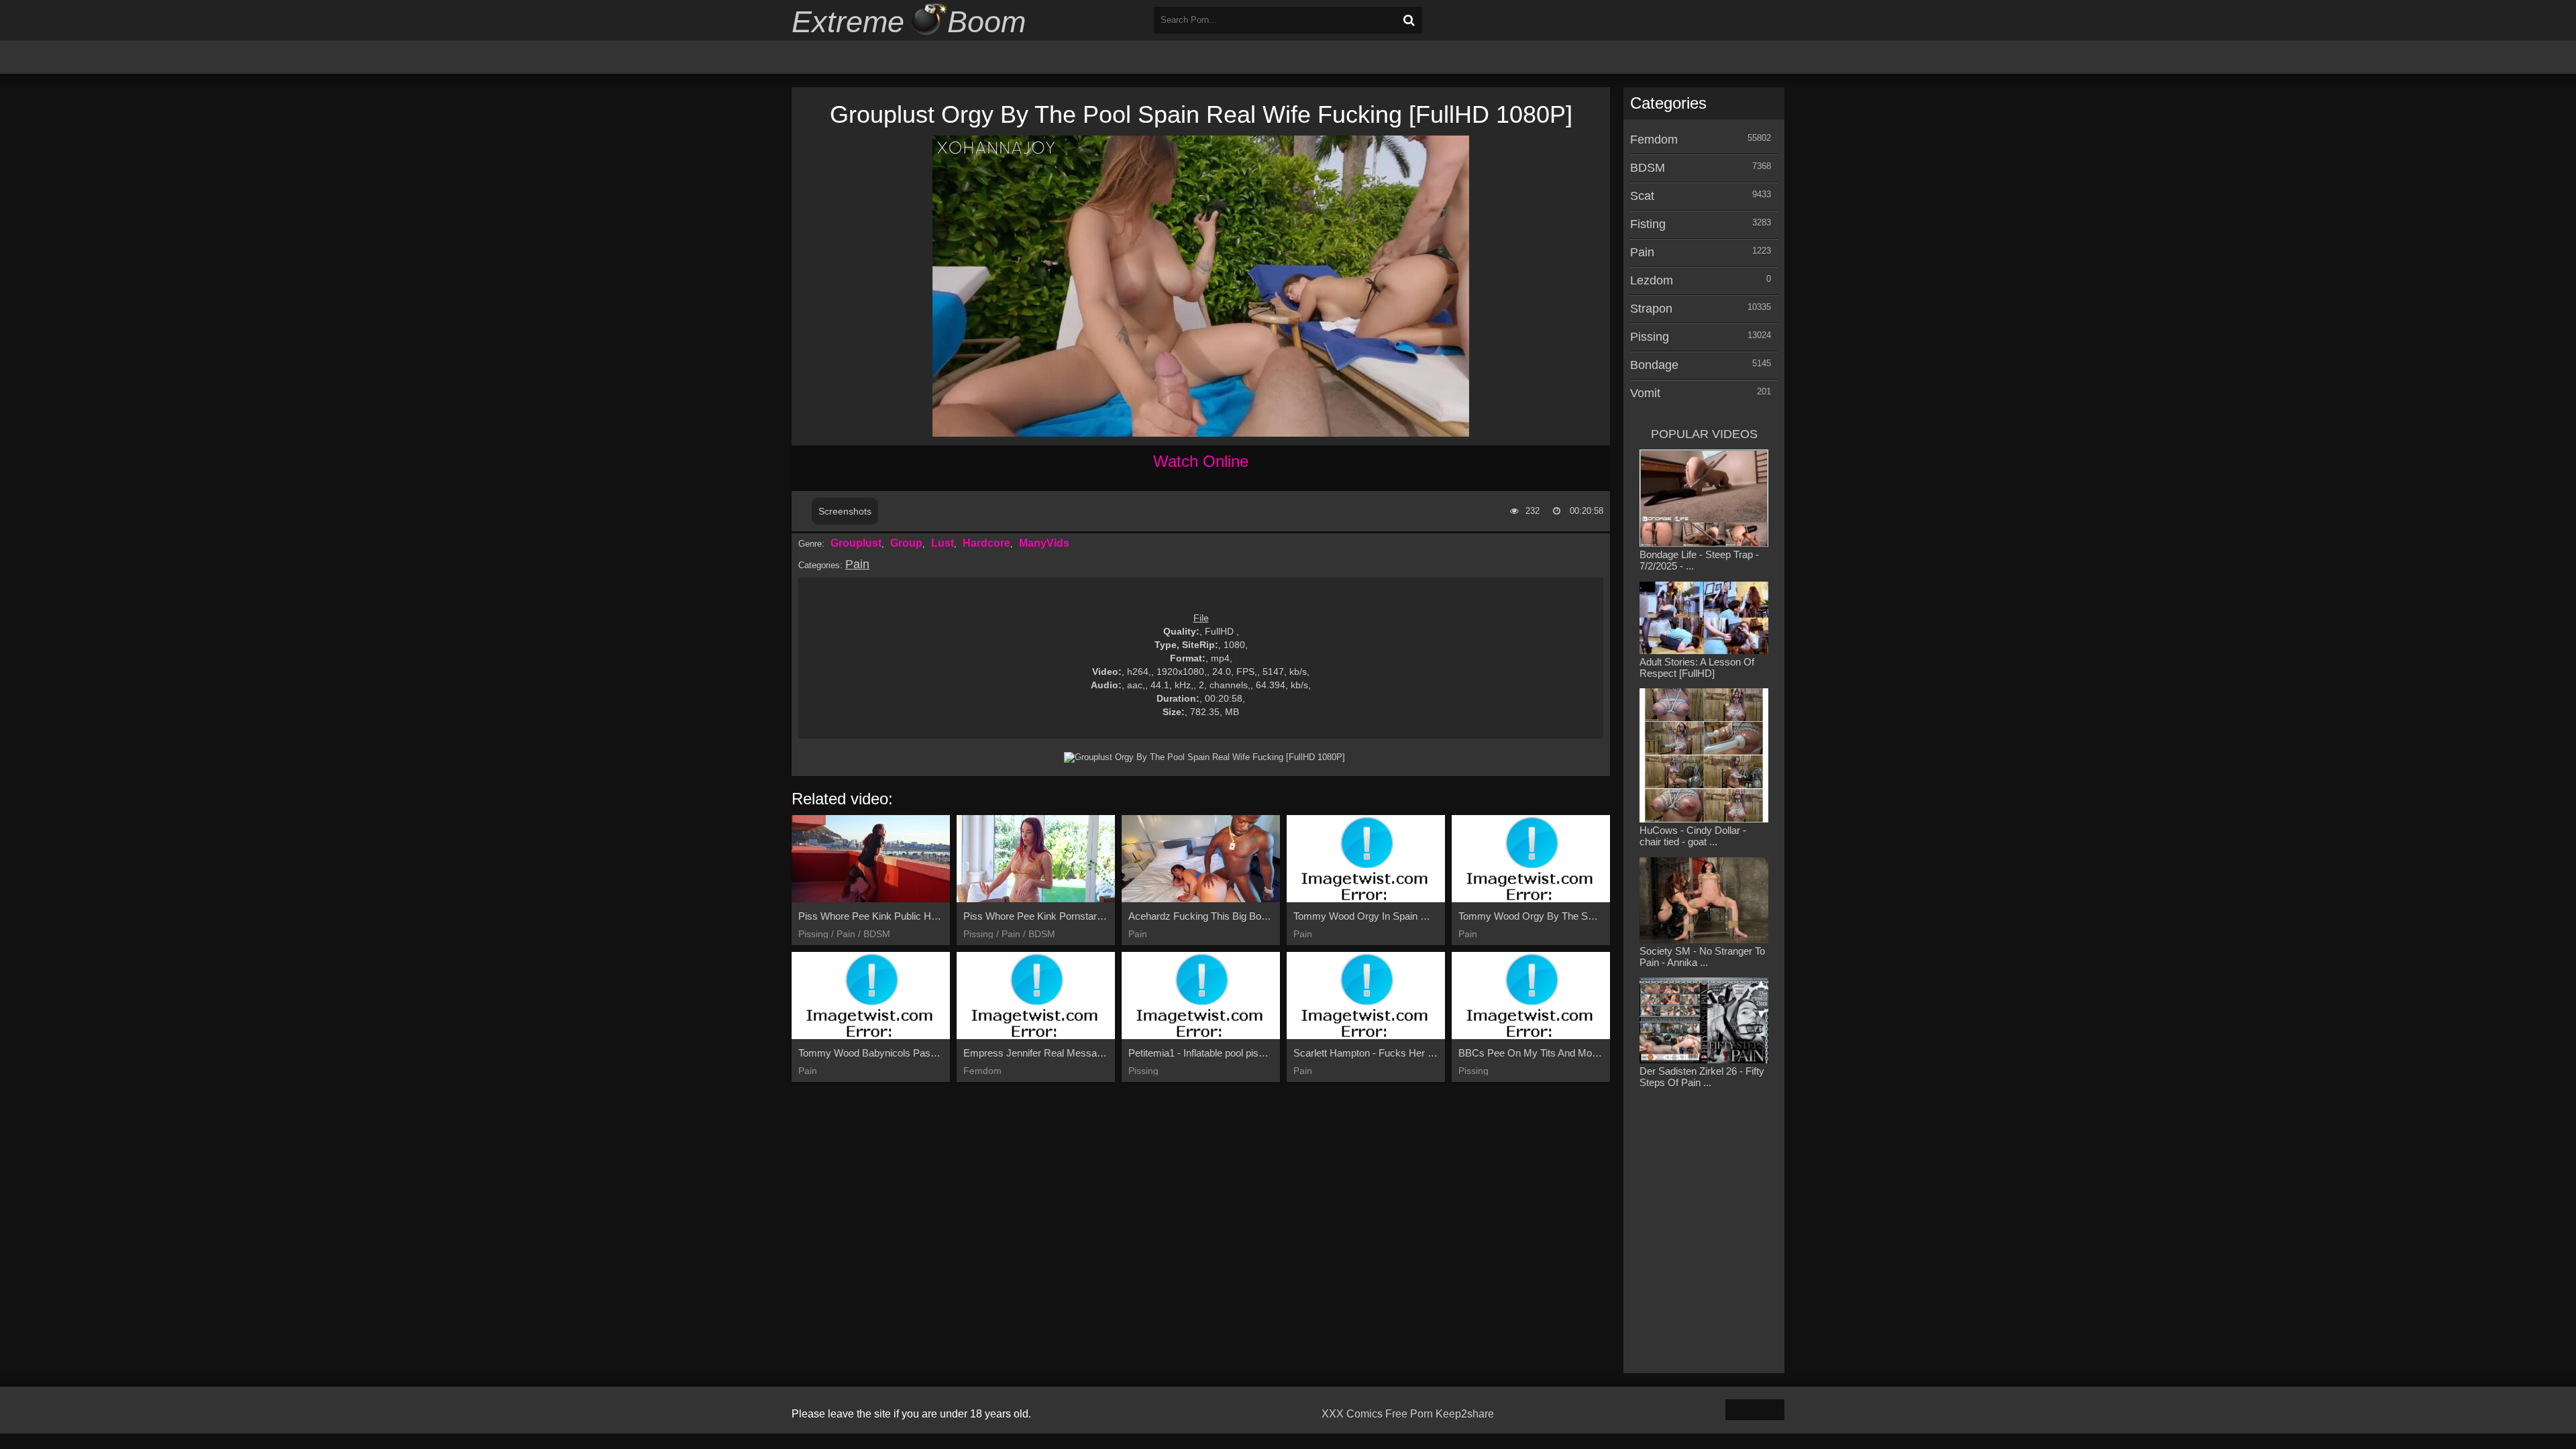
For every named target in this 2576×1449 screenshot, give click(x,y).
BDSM (1648, 168)
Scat (1642, 196)
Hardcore (986, 543)
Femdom (1654, 140)
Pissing (1650, 337)
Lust (943, 543)
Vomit (1645, 393)
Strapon (1651, 309)
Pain (857, 564)
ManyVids (1044, 543)
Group (906, 543)
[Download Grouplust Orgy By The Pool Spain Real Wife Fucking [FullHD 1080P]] (1204, 757)
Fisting (1648, 224)
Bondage (1654, 365)
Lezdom (1652, 280)
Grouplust (856, 543)
